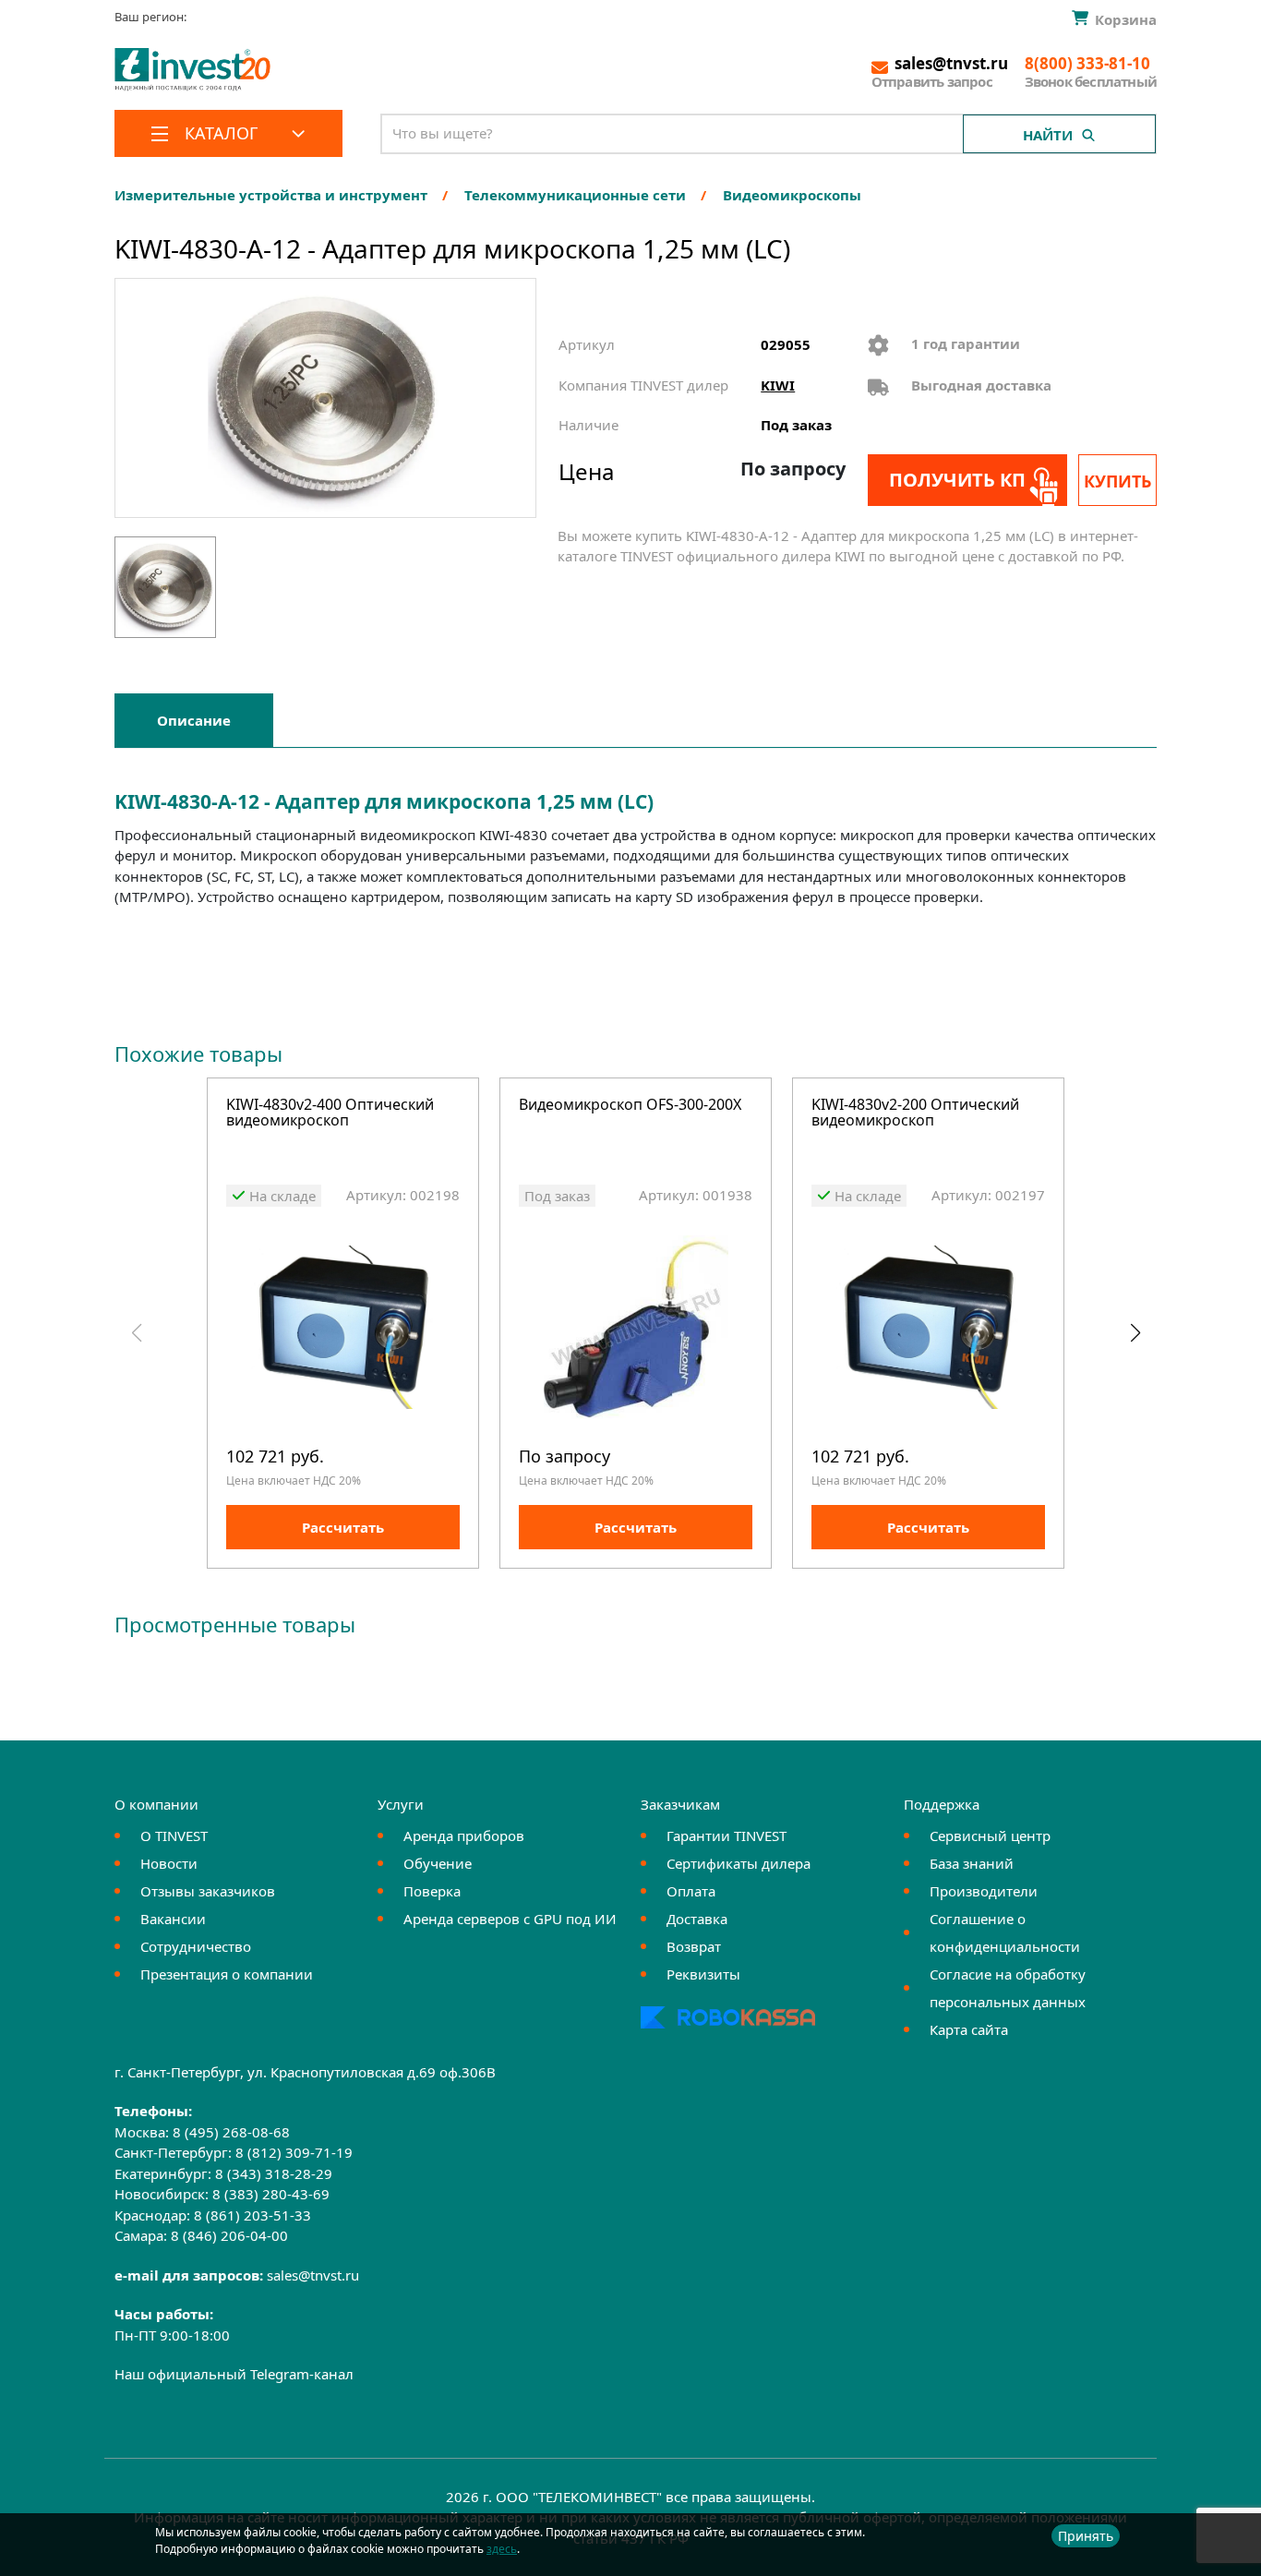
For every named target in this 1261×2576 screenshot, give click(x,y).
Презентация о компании (227, 1974)
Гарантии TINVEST (727, 1836)
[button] (1135, 1333)
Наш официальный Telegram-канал (234, 2374)
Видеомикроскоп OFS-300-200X (630, 1106)
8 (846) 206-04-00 (229, 2235)
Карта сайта (969, 2029)
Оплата (691, 1891)
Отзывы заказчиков (208, 1891)
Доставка (697, 1919)
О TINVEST (174, 1836)
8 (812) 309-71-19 (294, 2152)
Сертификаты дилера (739, 1863)
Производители (984, 1891)
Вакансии (173, 1919)
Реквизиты (703, 1974)
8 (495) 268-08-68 (231, 2132)
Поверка (432, 1891)
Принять (1086, 2536)
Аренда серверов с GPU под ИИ (510, 1919)
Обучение (438, 1863)
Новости (169, 1863)
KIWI (778, 385)
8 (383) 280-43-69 (271, 2194)
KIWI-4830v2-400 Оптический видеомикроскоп (330, 1114)
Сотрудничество (196, 1946)
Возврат (694, 1946)
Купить (1117, 481)
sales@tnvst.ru (313, 2275)
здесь (502, 2549)
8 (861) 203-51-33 (252, 2215)
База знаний (972, 1863)
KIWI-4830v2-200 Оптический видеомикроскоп (915, 1114)
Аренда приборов (464, 1836)
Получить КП (957, 480)
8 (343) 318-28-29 (274, 2173)
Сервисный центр (990, 1836)
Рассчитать (343, 1527)
